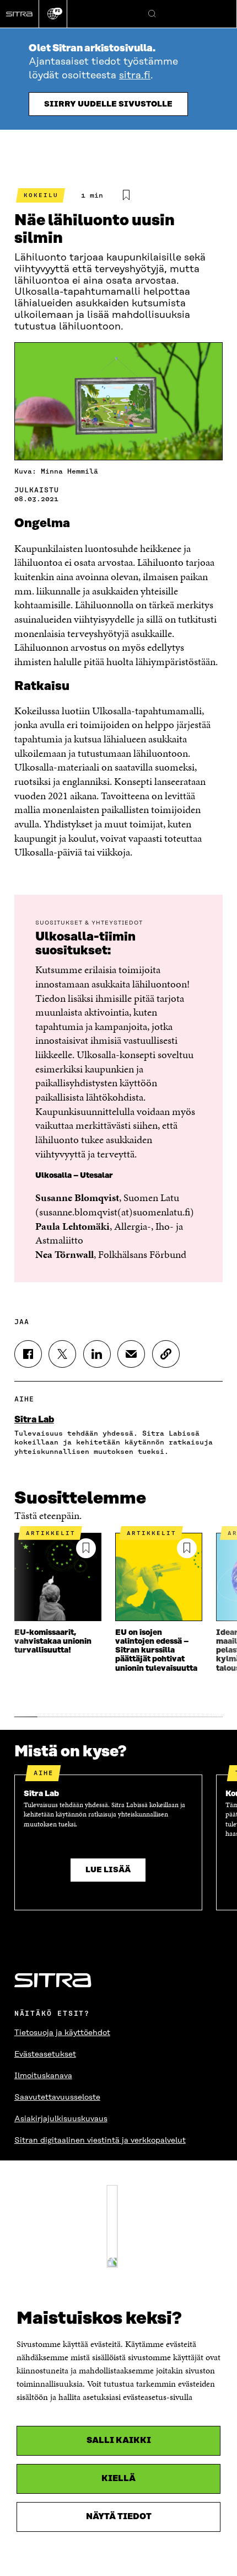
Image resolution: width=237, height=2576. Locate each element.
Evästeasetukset (45, 2054)
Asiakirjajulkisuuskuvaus (61, 2119)
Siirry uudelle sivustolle (108, 104)
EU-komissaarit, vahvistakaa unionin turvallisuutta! (53, 1642)
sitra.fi (135, 76)
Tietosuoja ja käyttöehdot (62, 2033)
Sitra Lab (34, 1420)
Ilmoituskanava (43, 2076)
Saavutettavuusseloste (57, 2097)
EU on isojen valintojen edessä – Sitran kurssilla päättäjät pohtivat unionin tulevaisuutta (156, 1650)
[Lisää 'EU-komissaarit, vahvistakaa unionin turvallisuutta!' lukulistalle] (86, 1548)
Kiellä (118, 2479)
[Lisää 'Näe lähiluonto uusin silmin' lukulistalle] (126, 195)
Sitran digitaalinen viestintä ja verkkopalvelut (100, 2141)
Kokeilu (41, 195)
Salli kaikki (119, 2440)
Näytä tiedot (119, 2517)
